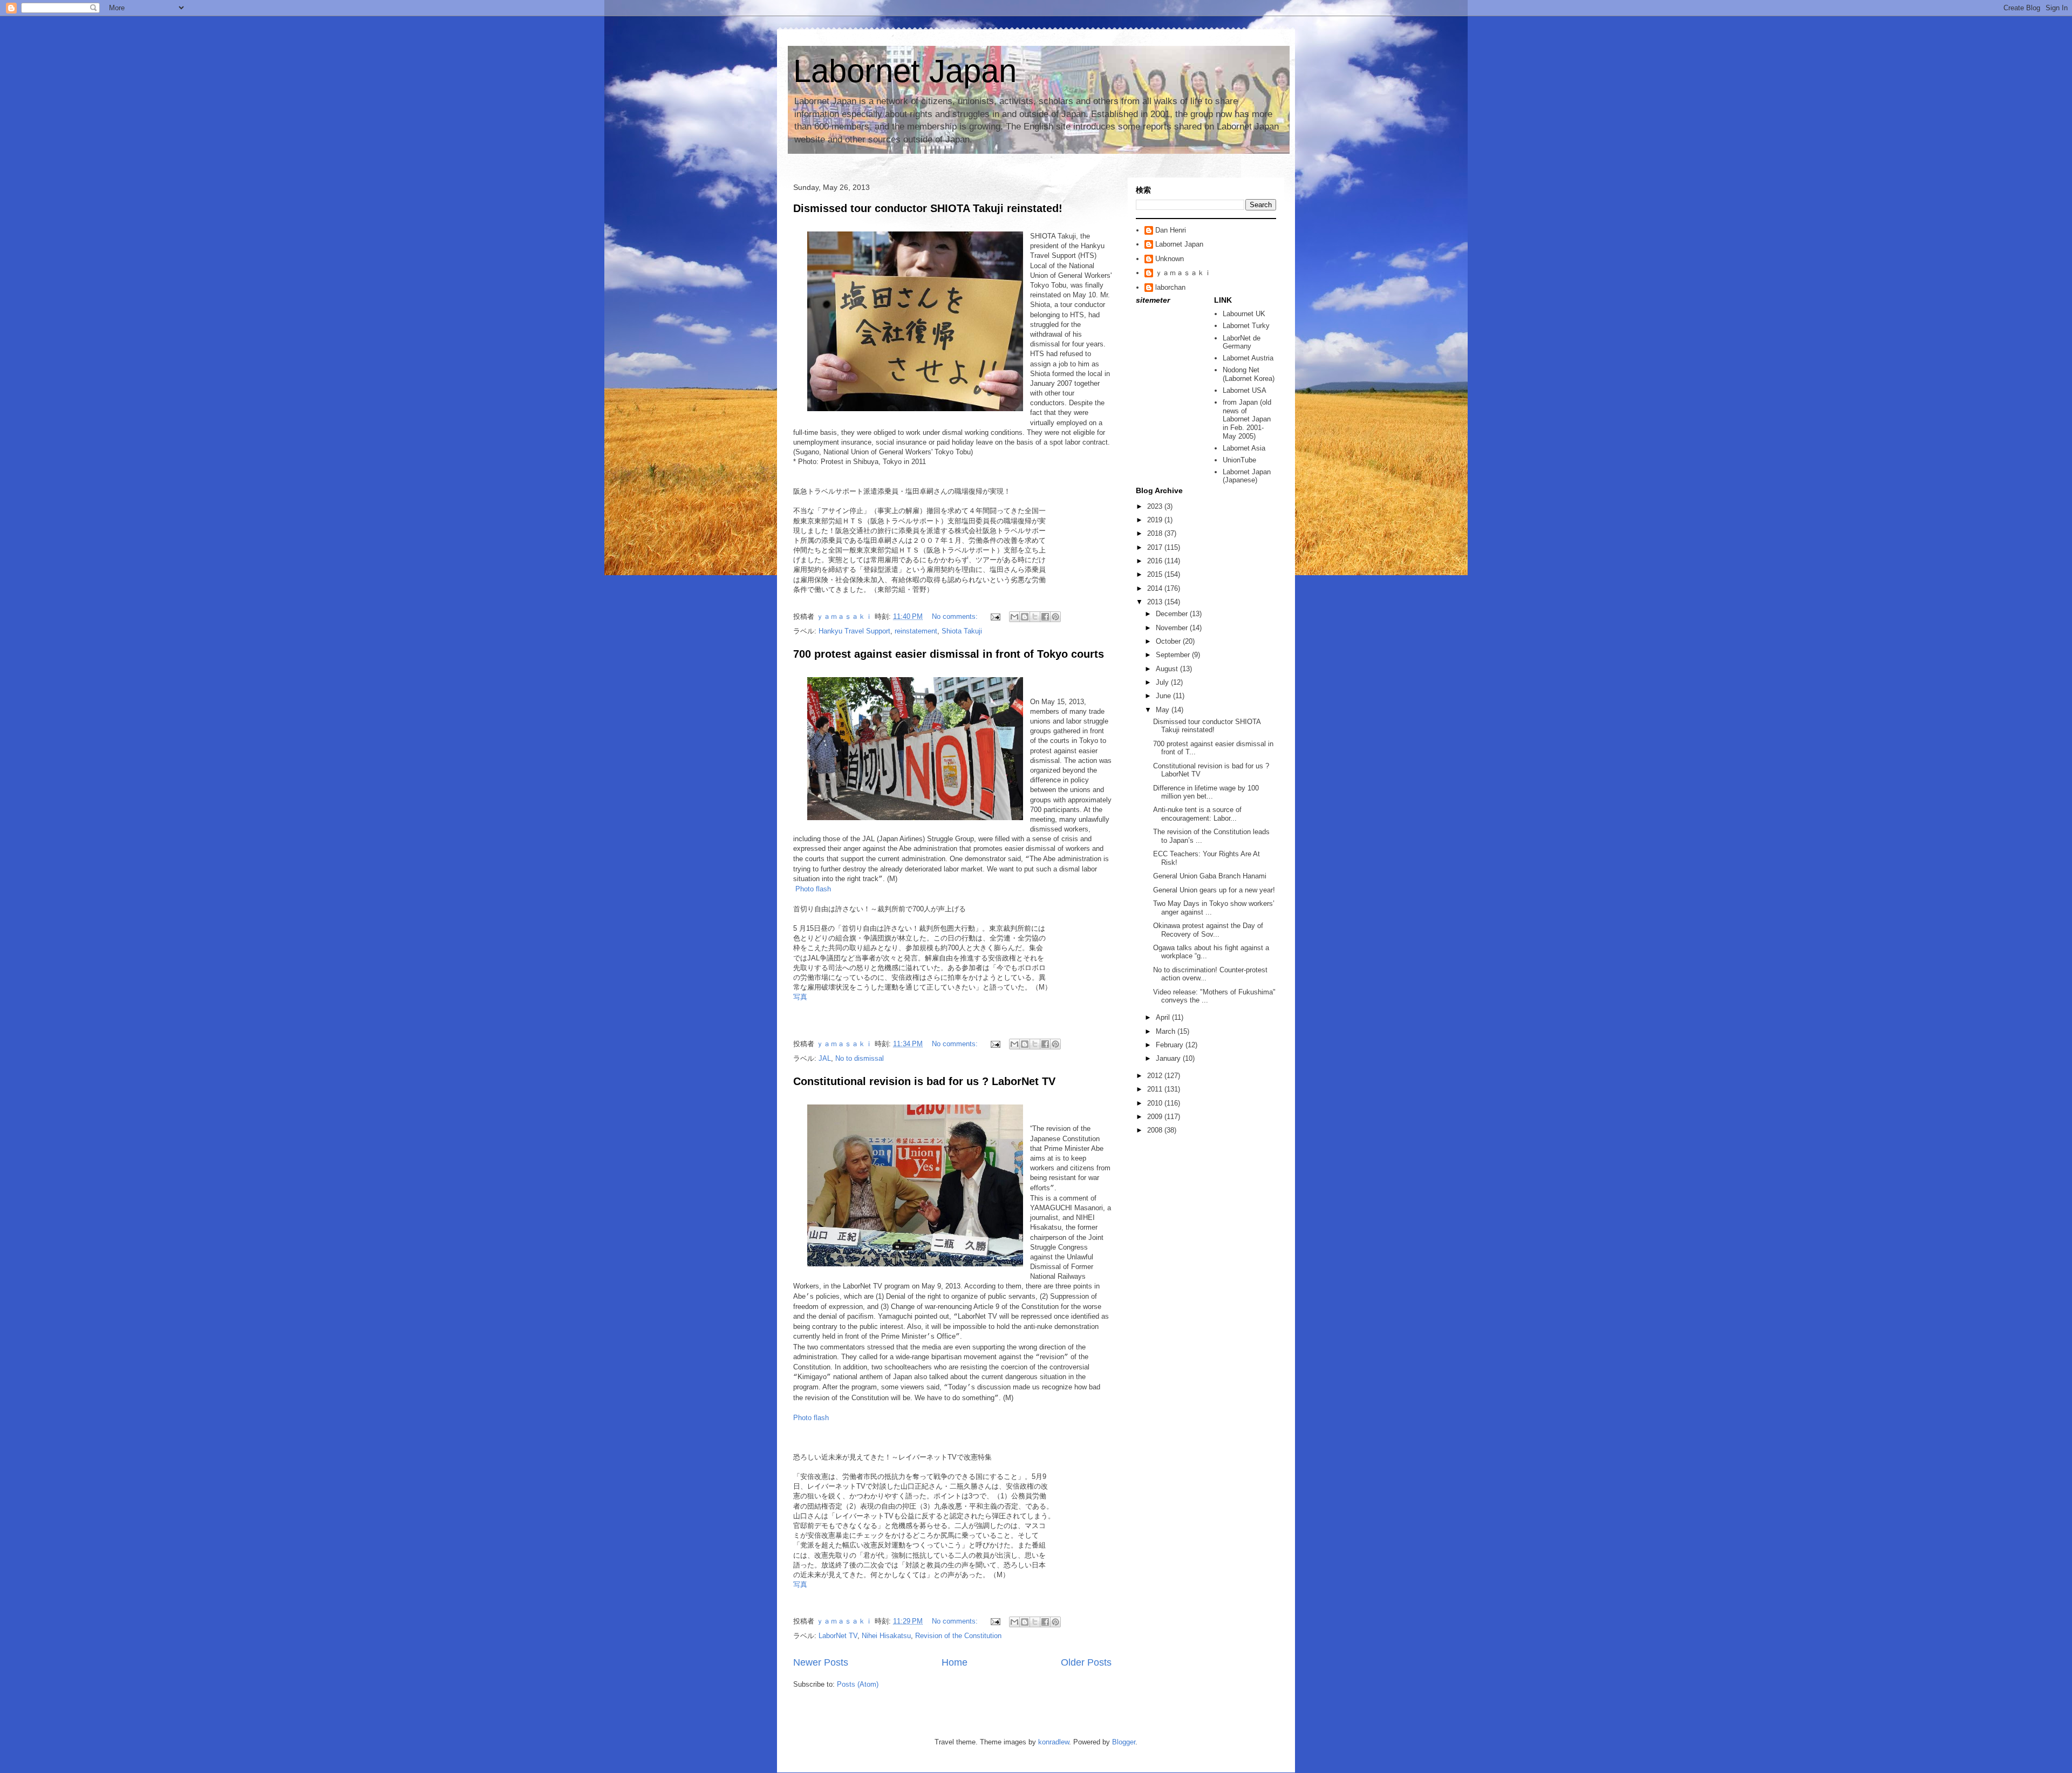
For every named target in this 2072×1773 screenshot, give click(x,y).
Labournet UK (1244, 314)
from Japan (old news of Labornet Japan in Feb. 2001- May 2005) (1247, 419)
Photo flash (813, 889)
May (1164, 710)
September (1174, 655)
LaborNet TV (838, 1636)
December (1173, 614)
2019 (1156, 520)
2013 (1156, 602)
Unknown (1170, 259)
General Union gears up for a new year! (1214, 890)
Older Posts (1086, 1662)
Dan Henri (1171, 230)
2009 (1156, 1117)
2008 (1156, 1130)
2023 (1156, 506)
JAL (825, 1058)
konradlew (1054, 1742)
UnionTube (1239, 460)
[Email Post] (995, 616)
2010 (1156, 1103)
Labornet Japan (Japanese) (1247, 476)
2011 (1156, 1089)
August (1168, 669)
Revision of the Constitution (958, 1636)
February (1171, 1045)
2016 (1156, 561)
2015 (1156, 574)
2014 (1156, 588)
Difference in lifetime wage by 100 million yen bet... (1206, 792)
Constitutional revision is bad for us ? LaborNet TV (924, 1081)
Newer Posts (821, 1662)
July (1163, 682)
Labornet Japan (905, 71)
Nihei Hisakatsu (886, 1636)
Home (955, 1662)
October (1169, 641)
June (1164, 696)
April (1164, 1017)
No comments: (956, 616)
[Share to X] (1035, 617)
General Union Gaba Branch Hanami (1210, 876)
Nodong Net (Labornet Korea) (1249, 374)
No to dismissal (860, 1058)
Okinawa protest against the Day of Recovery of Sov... (1208, 930)
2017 (1156, 547)
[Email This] (1014, 617)
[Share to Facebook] (1045, 617)
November (1173, 628)
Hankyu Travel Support (854, 631)
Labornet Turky (1246, 326)
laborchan (1170, 287)
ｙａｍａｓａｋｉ (1183, 273)
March (1167, 1031)
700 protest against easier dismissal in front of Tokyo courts (949, 654)
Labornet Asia (1244, 448)
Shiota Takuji (962, 631)
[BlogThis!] (1025, 617)
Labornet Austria (1248, 358)
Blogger (1124, 1742)
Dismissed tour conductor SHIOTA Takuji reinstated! (928, 208)
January (1169, 1058)
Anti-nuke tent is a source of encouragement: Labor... (1197, 814)
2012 (1156, 1076)
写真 (800, 997)
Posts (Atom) (858, 1684)
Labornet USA (1245, 390)
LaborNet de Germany (1242, 342)
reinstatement (916, 631)
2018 (1156, 533)
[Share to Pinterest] (1055, 617)
